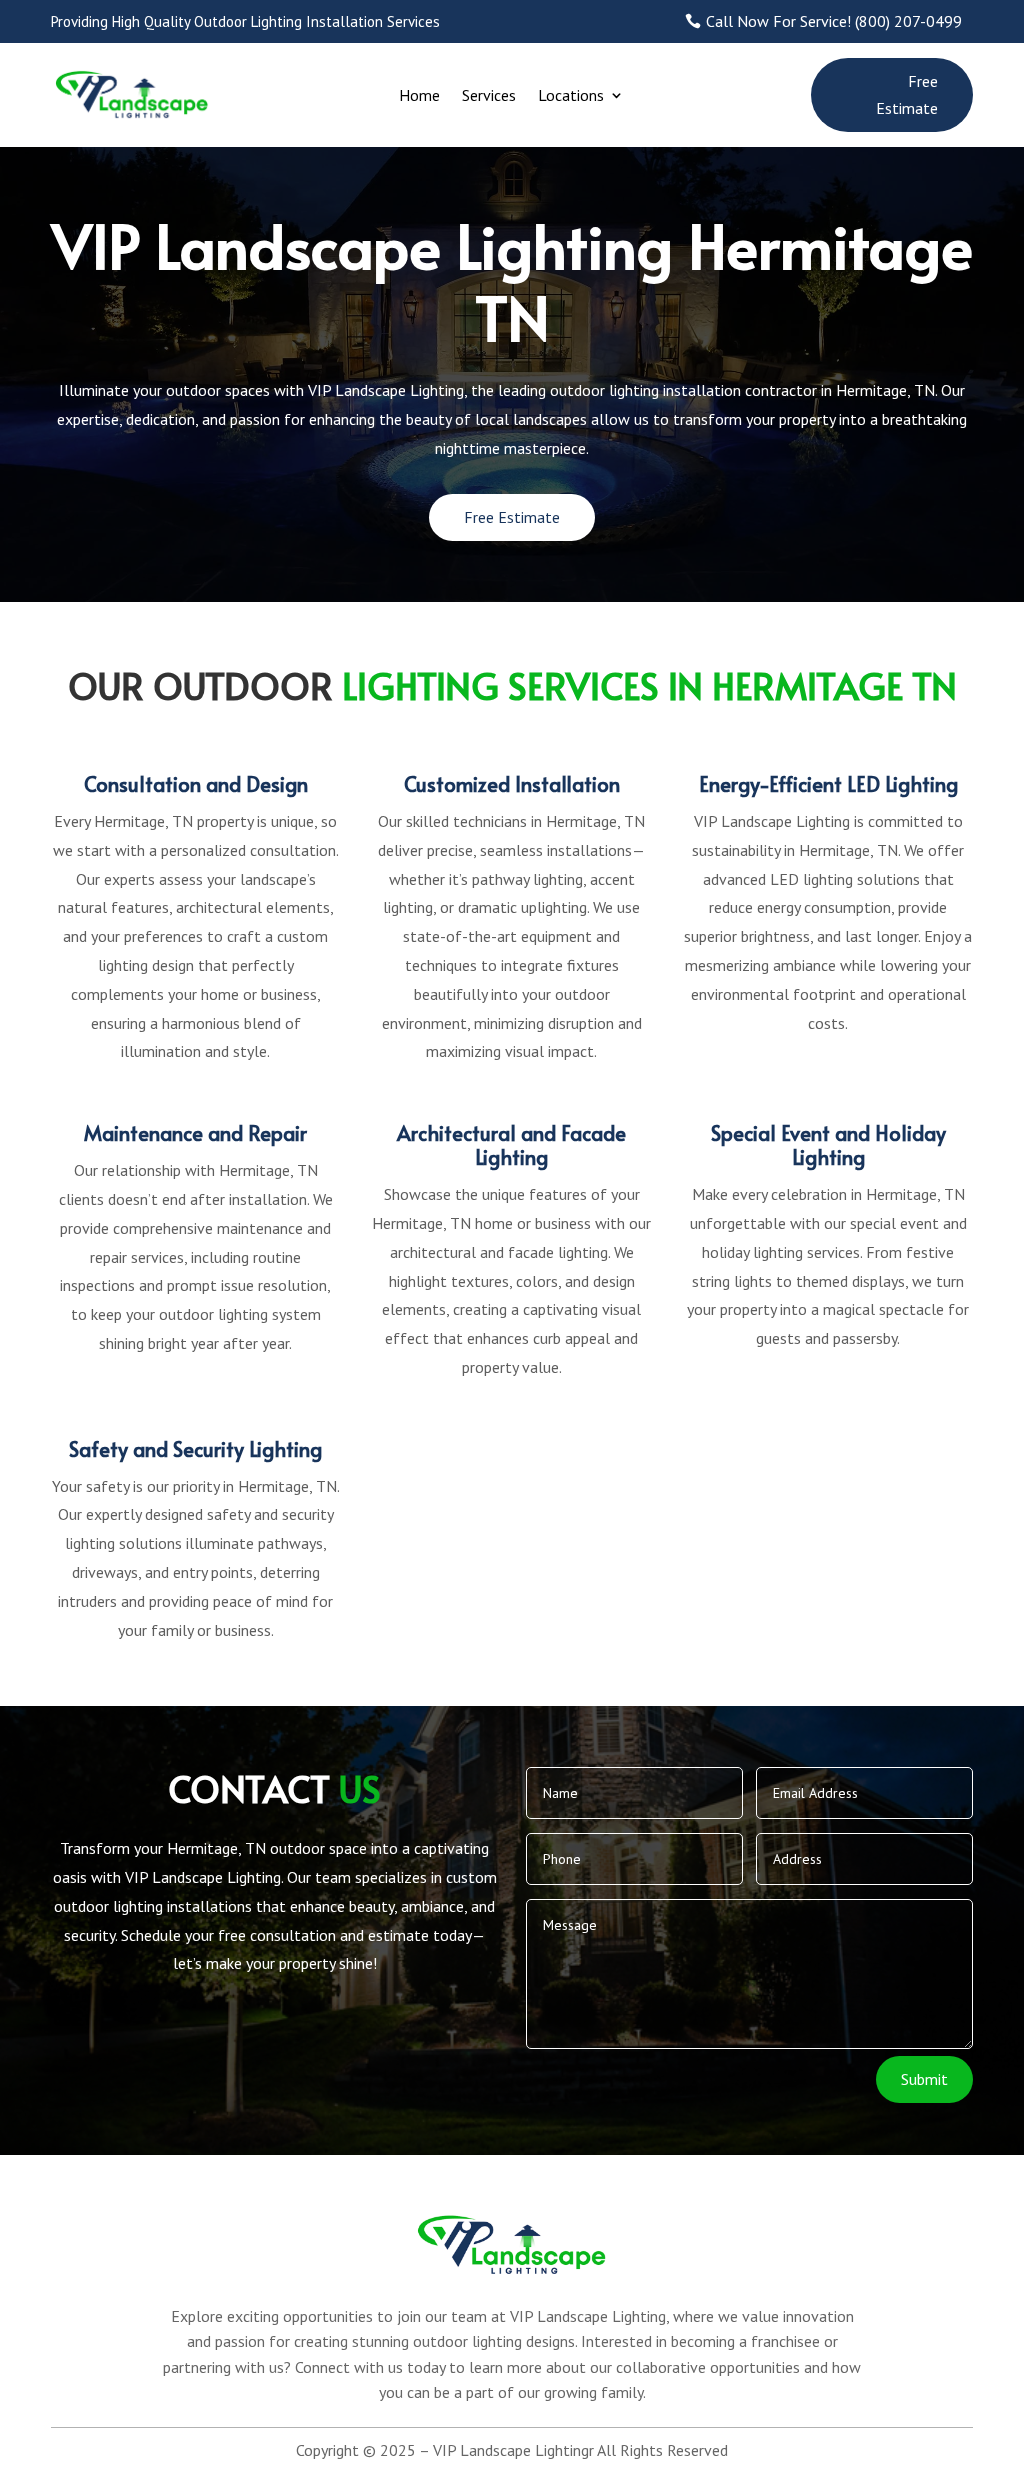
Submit (924, 2079)
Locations (571, 95)
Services (489, 95)
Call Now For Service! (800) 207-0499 (834, 21)
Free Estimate (907, 94)
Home (419, 95)
